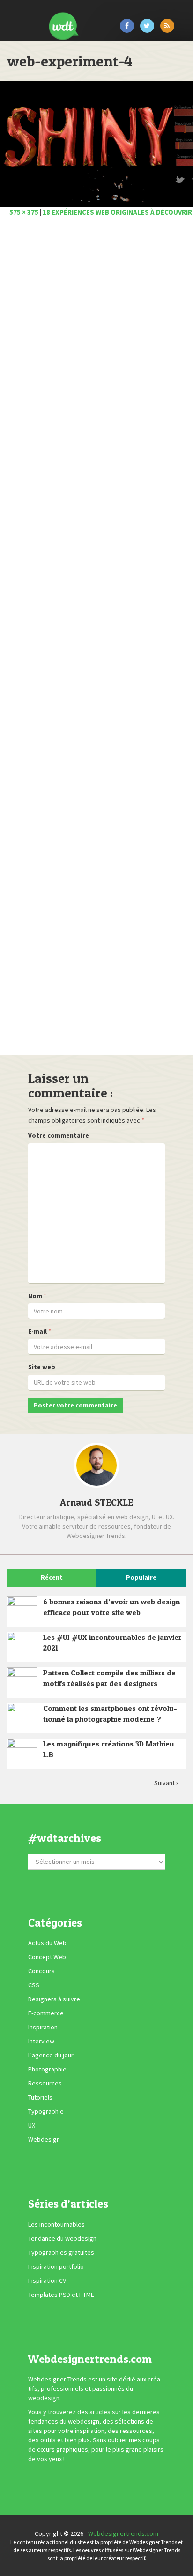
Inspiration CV (47, 2280)
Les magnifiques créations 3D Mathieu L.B (109, 1749)
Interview (41, 2041)
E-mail (37, 1331)
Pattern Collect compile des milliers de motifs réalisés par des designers (109, 1678)
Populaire (141, 1577)
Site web (42, 1367)
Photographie (47, 2069)
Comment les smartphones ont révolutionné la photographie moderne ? (110, 1714)
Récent (52, 1577)
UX (32, 2125)
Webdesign (44, 2139)
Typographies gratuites (61, 2252)
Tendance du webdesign (62, 2238)
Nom (35, 1296)
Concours (41, 1971)
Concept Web (47, 1957)
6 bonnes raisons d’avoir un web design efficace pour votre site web (111, 1607)
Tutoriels (40, 2097)
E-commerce (46, 2013)
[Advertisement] (96, 639)
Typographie (46, 2111)
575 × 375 (24, 212)
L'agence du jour (51, 2055)
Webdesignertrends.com (123, 2533)
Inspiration (43, 2027)
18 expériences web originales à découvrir (117, 212)
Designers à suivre (54, 1999)
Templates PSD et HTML (61, 2295)
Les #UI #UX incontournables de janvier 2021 (112, 1642)
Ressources (45, 2083)
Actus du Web (47, 1943)
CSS (34, 1985)
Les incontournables (56, 2224)
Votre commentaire (59, 1135)
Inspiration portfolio (56, 2266)
